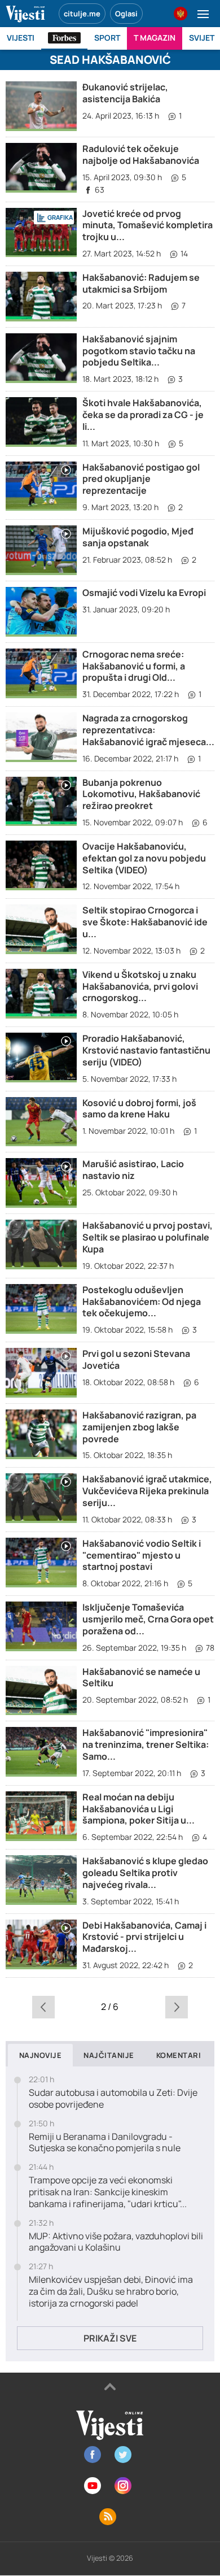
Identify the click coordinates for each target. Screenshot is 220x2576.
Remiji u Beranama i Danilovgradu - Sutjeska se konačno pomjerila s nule (105, 2143)
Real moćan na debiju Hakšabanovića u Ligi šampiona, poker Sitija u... (138, 1809)
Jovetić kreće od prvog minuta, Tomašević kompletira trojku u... (148, 225)
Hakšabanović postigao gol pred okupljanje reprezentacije (141, 479)
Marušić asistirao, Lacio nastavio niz (133, 1170)
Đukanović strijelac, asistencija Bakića (125, 93)
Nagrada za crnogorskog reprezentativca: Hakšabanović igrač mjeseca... (148, 730)
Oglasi (126, 14)
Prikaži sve (110, 2338)
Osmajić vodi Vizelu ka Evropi (144, 593)
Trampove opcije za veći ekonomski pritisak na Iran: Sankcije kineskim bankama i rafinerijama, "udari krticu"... (108, 2192)
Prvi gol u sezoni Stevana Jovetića (136, 1359)
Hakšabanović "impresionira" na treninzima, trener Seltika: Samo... (146, 1744)
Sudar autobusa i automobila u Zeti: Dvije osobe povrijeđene (113, 2099)
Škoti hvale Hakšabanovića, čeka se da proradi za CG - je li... (143, 415)
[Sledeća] (177, 2007)
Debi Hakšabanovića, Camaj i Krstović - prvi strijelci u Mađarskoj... (144, 1937)
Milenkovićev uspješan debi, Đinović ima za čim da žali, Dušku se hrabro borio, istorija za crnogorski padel (111, 2291)
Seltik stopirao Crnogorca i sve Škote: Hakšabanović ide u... (145, 922)
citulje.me (82, 14)
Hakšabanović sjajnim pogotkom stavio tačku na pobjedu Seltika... (139, 351)
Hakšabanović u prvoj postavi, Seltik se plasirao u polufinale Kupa (148, 1237)
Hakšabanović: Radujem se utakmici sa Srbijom (141, 283)
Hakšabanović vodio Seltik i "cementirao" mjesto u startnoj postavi (142, 1555)
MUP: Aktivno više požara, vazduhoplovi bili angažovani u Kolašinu (116, 2242)
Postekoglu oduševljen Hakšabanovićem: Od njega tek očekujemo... (142, 1302)
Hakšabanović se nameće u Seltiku (141, 1678)
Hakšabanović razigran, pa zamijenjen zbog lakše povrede (139, 1427)
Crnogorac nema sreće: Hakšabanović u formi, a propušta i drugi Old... (134, 666)
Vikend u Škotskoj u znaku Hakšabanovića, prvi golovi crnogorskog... (140, 986)
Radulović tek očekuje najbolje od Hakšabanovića (141, 155)
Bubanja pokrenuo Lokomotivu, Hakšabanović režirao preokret (141, 794)
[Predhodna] (43, 2007)
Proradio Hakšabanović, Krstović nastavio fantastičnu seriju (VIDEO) (146, 1050)
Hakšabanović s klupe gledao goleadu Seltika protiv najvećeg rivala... (145, 1873)
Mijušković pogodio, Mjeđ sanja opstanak (138, 537)
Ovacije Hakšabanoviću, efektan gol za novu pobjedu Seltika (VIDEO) (144, 858)
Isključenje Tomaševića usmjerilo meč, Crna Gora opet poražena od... (148, 1619)
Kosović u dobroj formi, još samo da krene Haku (139, 1109)
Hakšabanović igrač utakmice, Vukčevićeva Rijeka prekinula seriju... (147, 1491)
